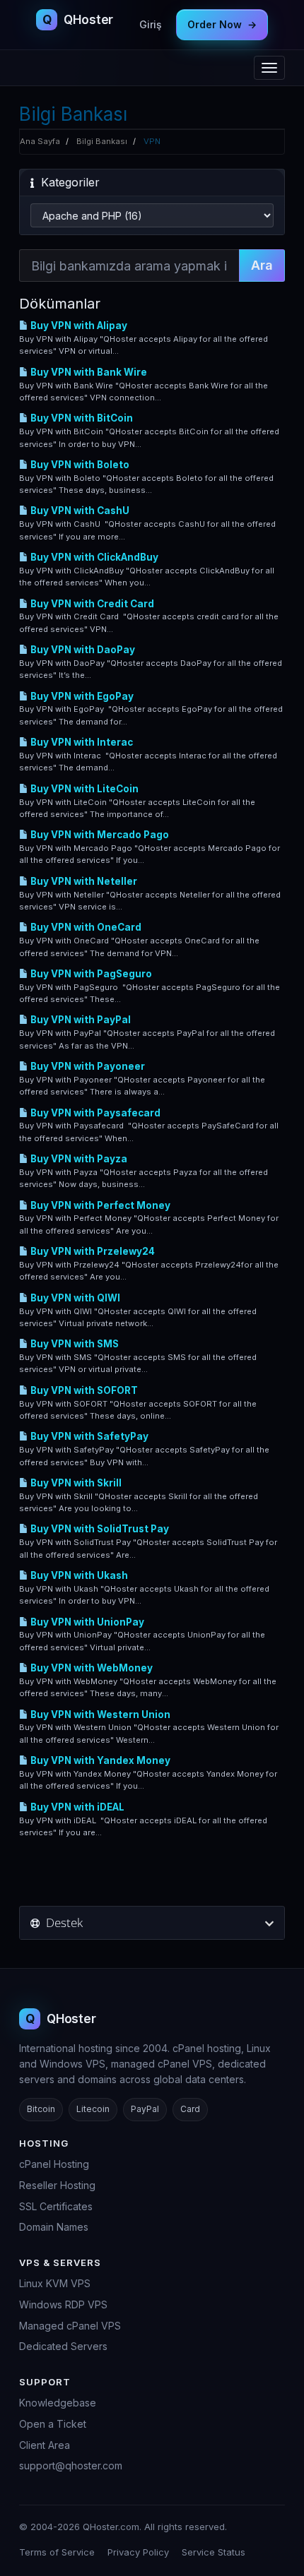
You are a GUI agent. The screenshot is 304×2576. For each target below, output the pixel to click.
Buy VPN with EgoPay (81, 696)
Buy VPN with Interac (81, 742)
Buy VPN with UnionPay (86, 1622)
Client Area (45, 2445)
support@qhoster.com (71, 2465)
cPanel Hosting (54, 2164)
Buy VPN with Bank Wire (88, 372)
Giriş (151, 24)
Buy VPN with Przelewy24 (92, 1251)
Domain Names (54, 2227)
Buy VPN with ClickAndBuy (93, 557)
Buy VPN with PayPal (80, 1020)
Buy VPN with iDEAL (76, 1807)
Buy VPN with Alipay (78, 326)
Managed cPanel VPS (70, 2326)
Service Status (214, 2552)
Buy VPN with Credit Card (91, 604)
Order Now (222, 24)
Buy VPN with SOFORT (83, 1390)
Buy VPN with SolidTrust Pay (99, 1529)
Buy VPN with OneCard (85, 927)
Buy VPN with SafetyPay (88, 1436)
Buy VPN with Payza (78, 1159)
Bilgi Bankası (102, 141)
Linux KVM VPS (55, 2283)
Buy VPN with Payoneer (87, 1066)
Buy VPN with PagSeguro (90, 974)
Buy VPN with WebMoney (90, 1668)
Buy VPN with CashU (79, 511)
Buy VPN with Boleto (79, 465)
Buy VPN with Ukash (78, 1575)
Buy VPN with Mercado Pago (99, 835)
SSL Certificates (56, 2206)
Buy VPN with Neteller (83, 881)
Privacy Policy (138, 2552)
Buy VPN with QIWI (74, 1298)
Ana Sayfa (40, 141)
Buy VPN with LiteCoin (83, 789)
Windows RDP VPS (63, 2304)
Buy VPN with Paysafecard (94, 1113)
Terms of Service (57, 2552)
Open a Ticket (53, 2424)
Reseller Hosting (57, 2185)
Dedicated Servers (63, 2346)
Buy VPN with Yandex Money (99, 1760)
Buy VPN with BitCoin (81, 418)
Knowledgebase (58, 2403)
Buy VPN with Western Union (99, 1715)
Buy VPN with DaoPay (82, 650)
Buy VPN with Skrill (75, 1483)
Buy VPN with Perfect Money (99, 1205)
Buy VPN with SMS (74, 1344)
